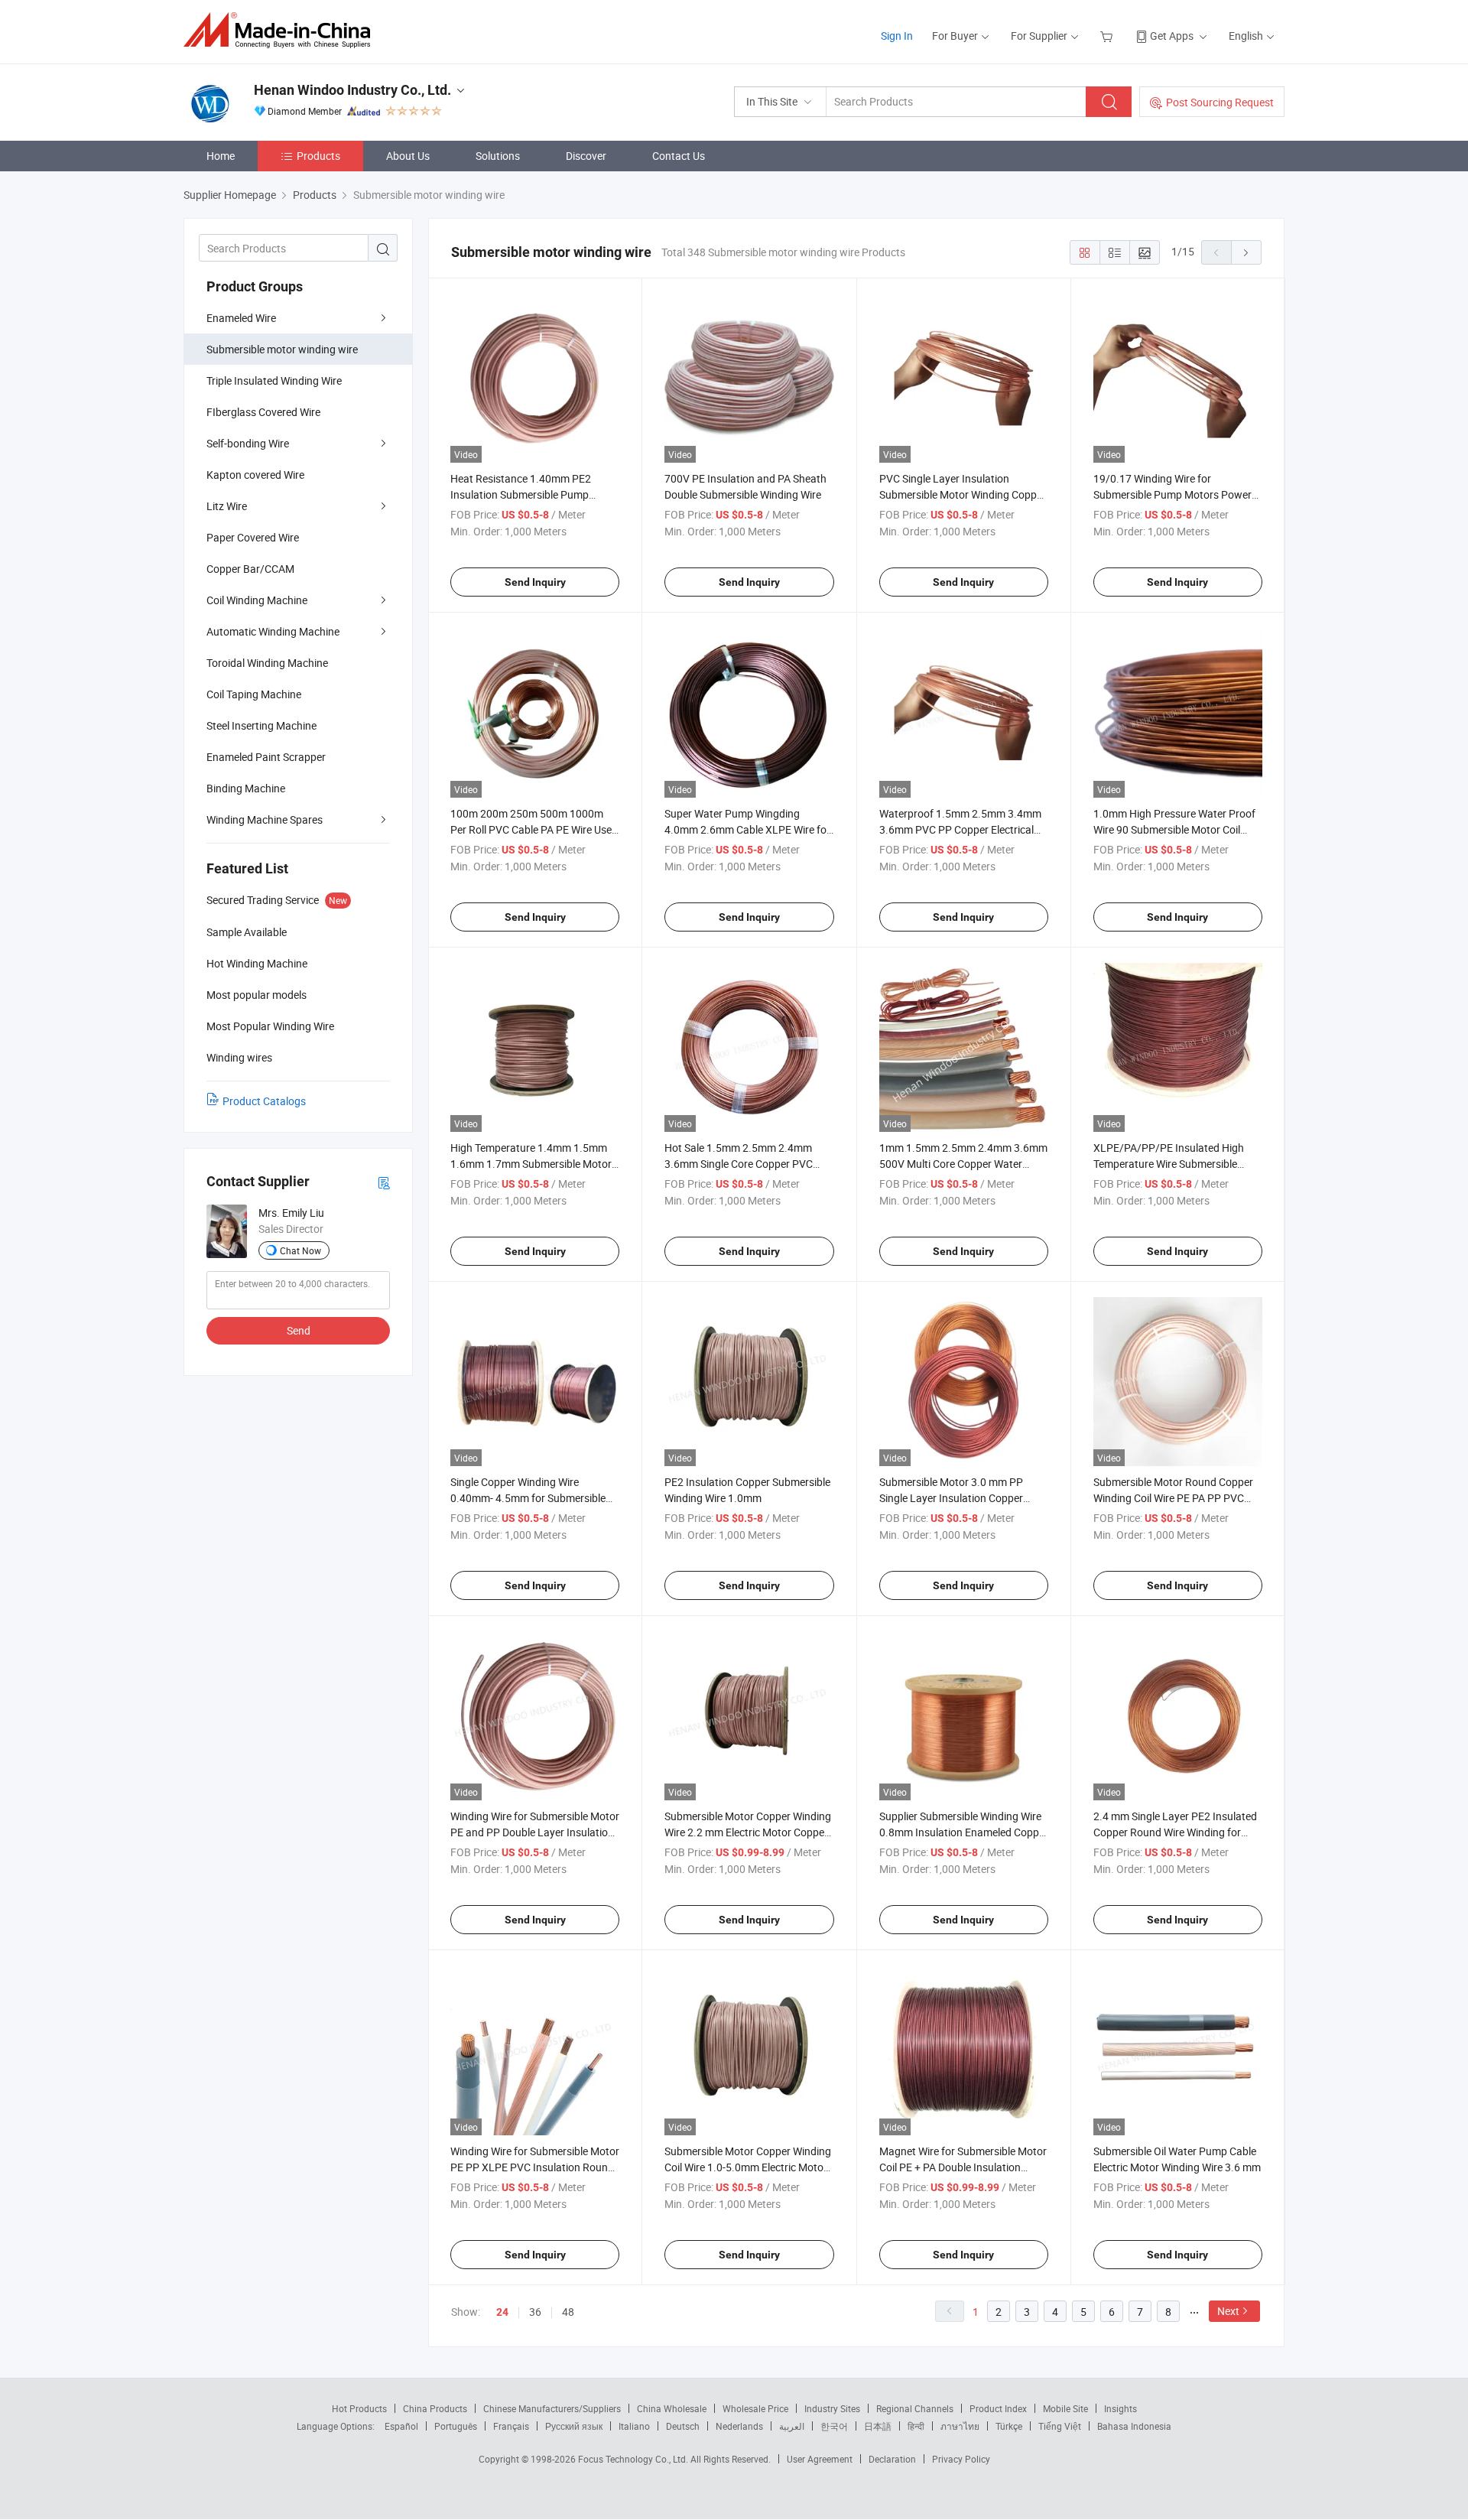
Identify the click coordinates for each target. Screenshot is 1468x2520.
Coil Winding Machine (257, 600)
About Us (408, 156)
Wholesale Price (755, 2408)
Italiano (634, 2426)
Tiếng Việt (1060, 2426)
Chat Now (300, 1250)
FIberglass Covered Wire (263, 412)
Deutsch (683, 2426)
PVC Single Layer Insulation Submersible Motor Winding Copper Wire (963, 494)
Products (318, 156)
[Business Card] (384, 1182)
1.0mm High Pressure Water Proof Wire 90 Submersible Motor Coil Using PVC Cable (1174, 829)
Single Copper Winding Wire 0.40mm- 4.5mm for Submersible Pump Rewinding (528, 1498)
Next (1228, 2311)
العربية (792, 2426)
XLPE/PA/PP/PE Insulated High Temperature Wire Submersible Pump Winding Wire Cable (1169, 1164)
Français (511, 2426)
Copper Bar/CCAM (250, 569)
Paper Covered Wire (253, 537)
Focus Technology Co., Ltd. (634, 2459)
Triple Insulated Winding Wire (274, 380)
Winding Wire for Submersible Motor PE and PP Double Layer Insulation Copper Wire (535, 1832)
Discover (586, 156)
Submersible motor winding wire (282, 349)
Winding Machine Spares (265, 819)
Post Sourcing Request (1220, 102)
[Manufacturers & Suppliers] (282, 30)
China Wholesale (672, 2408)
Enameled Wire (241, 318)
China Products (435, 2408)
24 (502, 2312)
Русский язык (574, 2426)
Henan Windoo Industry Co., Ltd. (352, 90)
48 (568, 2312)
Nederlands (739, 2426)
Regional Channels (915, 2408)
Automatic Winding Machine (273, 631)
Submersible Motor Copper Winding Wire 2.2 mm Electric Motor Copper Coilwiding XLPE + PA (748, 1832)
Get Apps (1172, 36)
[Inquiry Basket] (1108, 36)
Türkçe (1009, 2426)
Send (299, 1330)
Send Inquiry (535, 582)
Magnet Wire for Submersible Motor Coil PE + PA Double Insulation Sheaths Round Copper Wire (963, 2167)
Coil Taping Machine (254, 694)
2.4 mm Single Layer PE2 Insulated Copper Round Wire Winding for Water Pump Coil (1175, 1832)
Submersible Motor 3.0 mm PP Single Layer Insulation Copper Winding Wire (951, 1498)
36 (535, 2312)
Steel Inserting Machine (261, 725)
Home (221, 156)
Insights (1120, 2408)
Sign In (897, 36)
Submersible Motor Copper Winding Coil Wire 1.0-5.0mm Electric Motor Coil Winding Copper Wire (748, 2167)
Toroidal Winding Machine (267, 663)
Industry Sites (832, 2408)
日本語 (878, 2426)
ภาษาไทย (960, 2426)
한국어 (834, 2426)
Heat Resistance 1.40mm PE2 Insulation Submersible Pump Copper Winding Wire (521, 494)
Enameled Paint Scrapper (266, 757)
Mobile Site (1065, 2408)
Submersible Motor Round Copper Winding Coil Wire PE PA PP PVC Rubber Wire (1173, 1498)
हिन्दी (916, 2426)
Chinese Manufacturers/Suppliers (552, 2408)
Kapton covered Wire (255, 475)
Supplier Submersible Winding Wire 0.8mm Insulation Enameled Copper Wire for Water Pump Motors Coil (964, 1832)
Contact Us (679, 156)
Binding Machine (246, 788)
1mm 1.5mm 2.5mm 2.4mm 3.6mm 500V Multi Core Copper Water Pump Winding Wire (963, 1164)
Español (401, 2426)
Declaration (892, 2459)
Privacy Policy (961, 2459)
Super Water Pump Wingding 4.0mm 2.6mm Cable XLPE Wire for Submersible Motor (747, 829)
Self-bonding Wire (248, 443)
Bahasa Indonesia (1134, 2426)
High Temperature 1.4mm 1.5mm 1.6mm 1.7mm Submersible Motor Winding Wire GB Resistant (531, 1164)
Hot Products (359, 2408)
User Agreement (820, 2459)
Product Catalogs (264, 1101)
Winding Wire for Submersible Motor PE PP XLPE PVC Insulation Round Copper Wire (535, 2167)
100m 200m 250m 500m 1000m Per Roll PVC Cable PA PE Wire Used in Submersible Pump (534, 829)
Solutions (498, 156)
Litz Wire (227, 506)
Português (456, 2426)
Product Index (998, 2408)
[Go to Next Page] (1246, 252)
